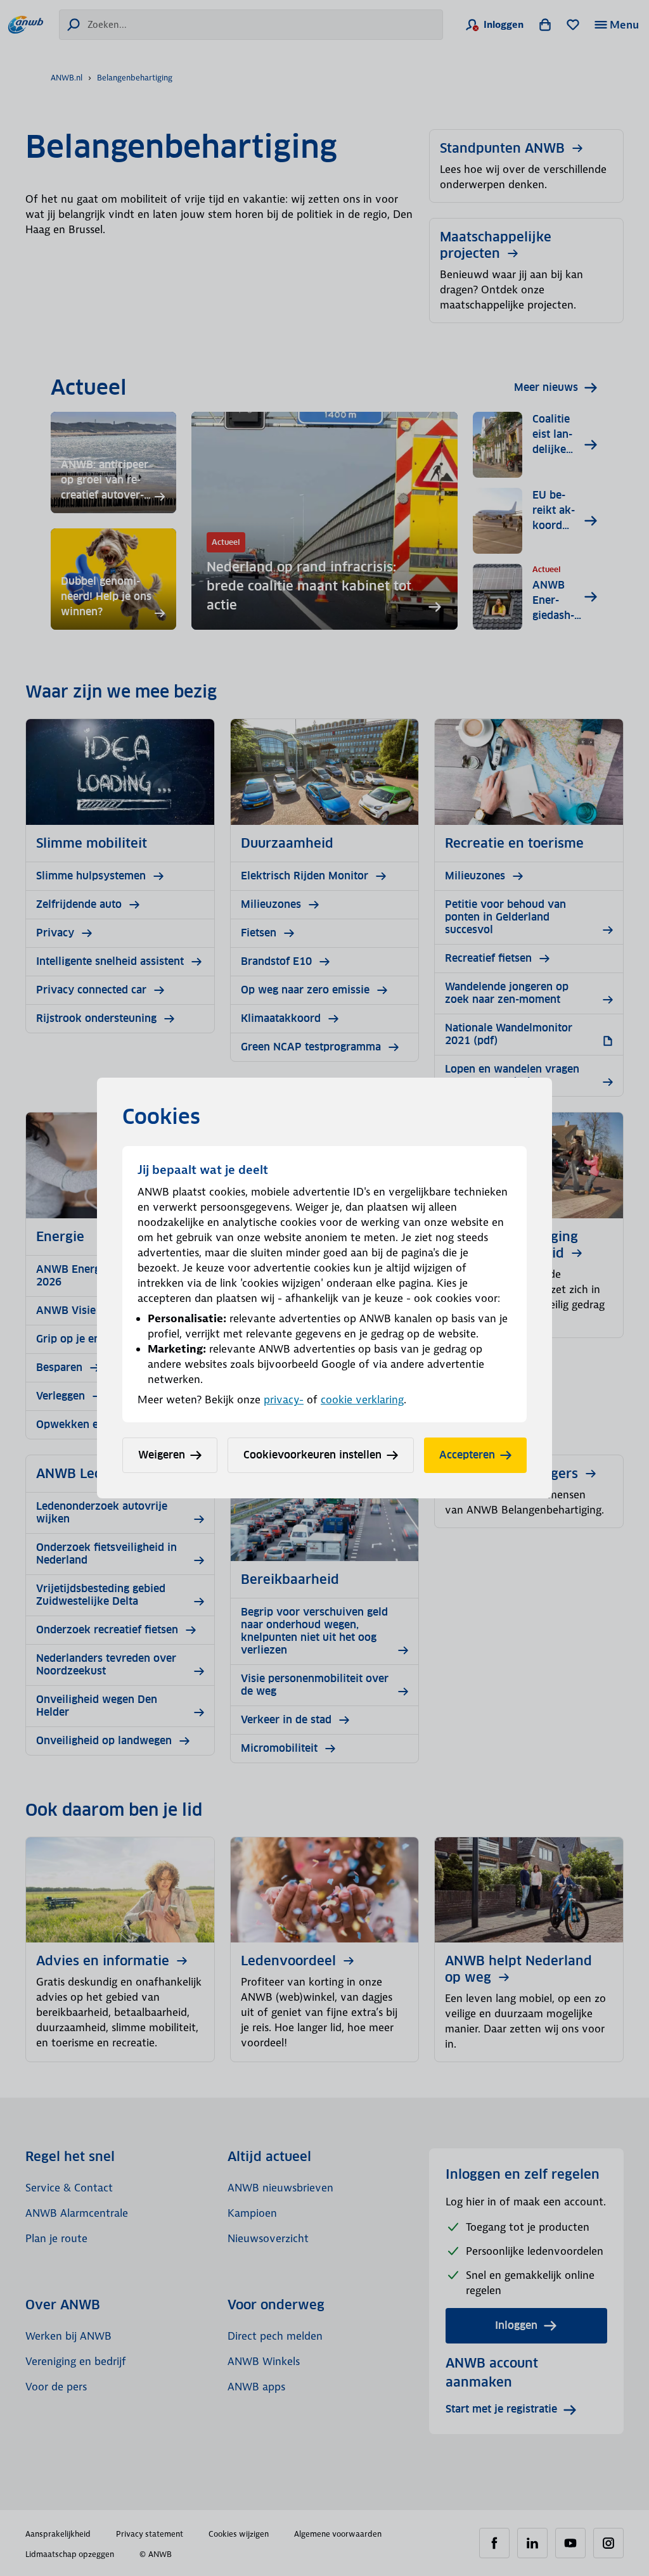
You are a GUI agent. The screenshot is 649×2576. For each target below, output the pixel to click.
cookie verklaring (362, 1400)
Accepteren (467, 1455)
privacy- (284, 1400)
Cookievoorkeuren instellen (312, 1455)
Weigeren (162, 1455)
